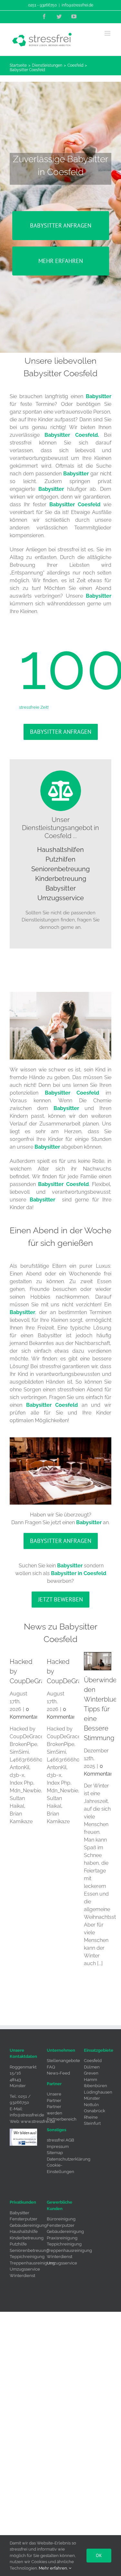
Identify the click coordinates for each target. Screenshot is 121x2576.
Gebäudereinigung (28, 2225)
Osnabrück (95, 2111)
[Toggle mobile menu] (108, 33)
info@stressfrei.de (77, 5)
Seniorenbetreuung (60, 869)
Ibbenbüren (96, 2086)
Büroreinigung (61, 2219)
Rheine (91, 2117)
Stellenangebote (63, 2061)
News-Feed (58, 2073)
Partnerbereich (62, 2119)
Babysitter (61, 888)
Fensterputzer (24, 2219)
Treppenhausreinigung (32, 2263)
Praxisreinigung (62, 2238)
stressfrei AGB (60, 2140)
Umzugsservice (61, 898)
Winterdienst (22, 2276)
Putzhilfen (60, 859)
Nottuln (91, 2105)
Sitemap (55, 2153)
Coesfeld (93, 2061)
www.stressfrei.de (38, 2121)
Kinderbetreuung (61, 879)
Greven (91, 2073)
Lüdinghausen (98, 2092)
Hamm (91, 2080)
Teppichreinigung (27, 2257)
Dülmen (92, 2067)
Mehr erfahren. (54, 2568)
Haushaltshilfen (60, 850)
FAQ (51, 2067)
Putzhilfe (18, 2244)
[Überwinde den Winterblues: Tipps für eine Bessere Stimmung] (98, 1661)
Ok (99, 2555)
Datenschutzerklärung (69, 2159)
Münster (92, 2098)
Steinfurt (92, 2123)
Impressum (58, 2147)
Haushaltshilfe (24, 2231)
